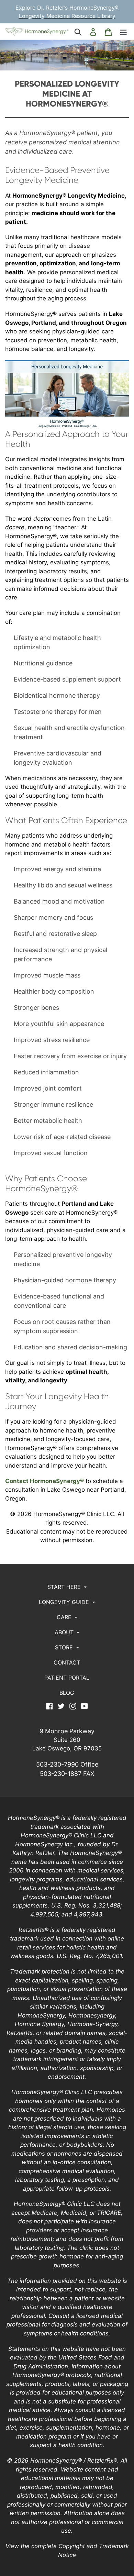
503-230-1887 (61, 1774)
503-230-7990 (57, 1764)
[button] (67, 1587)
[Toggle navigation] (123, 31)
